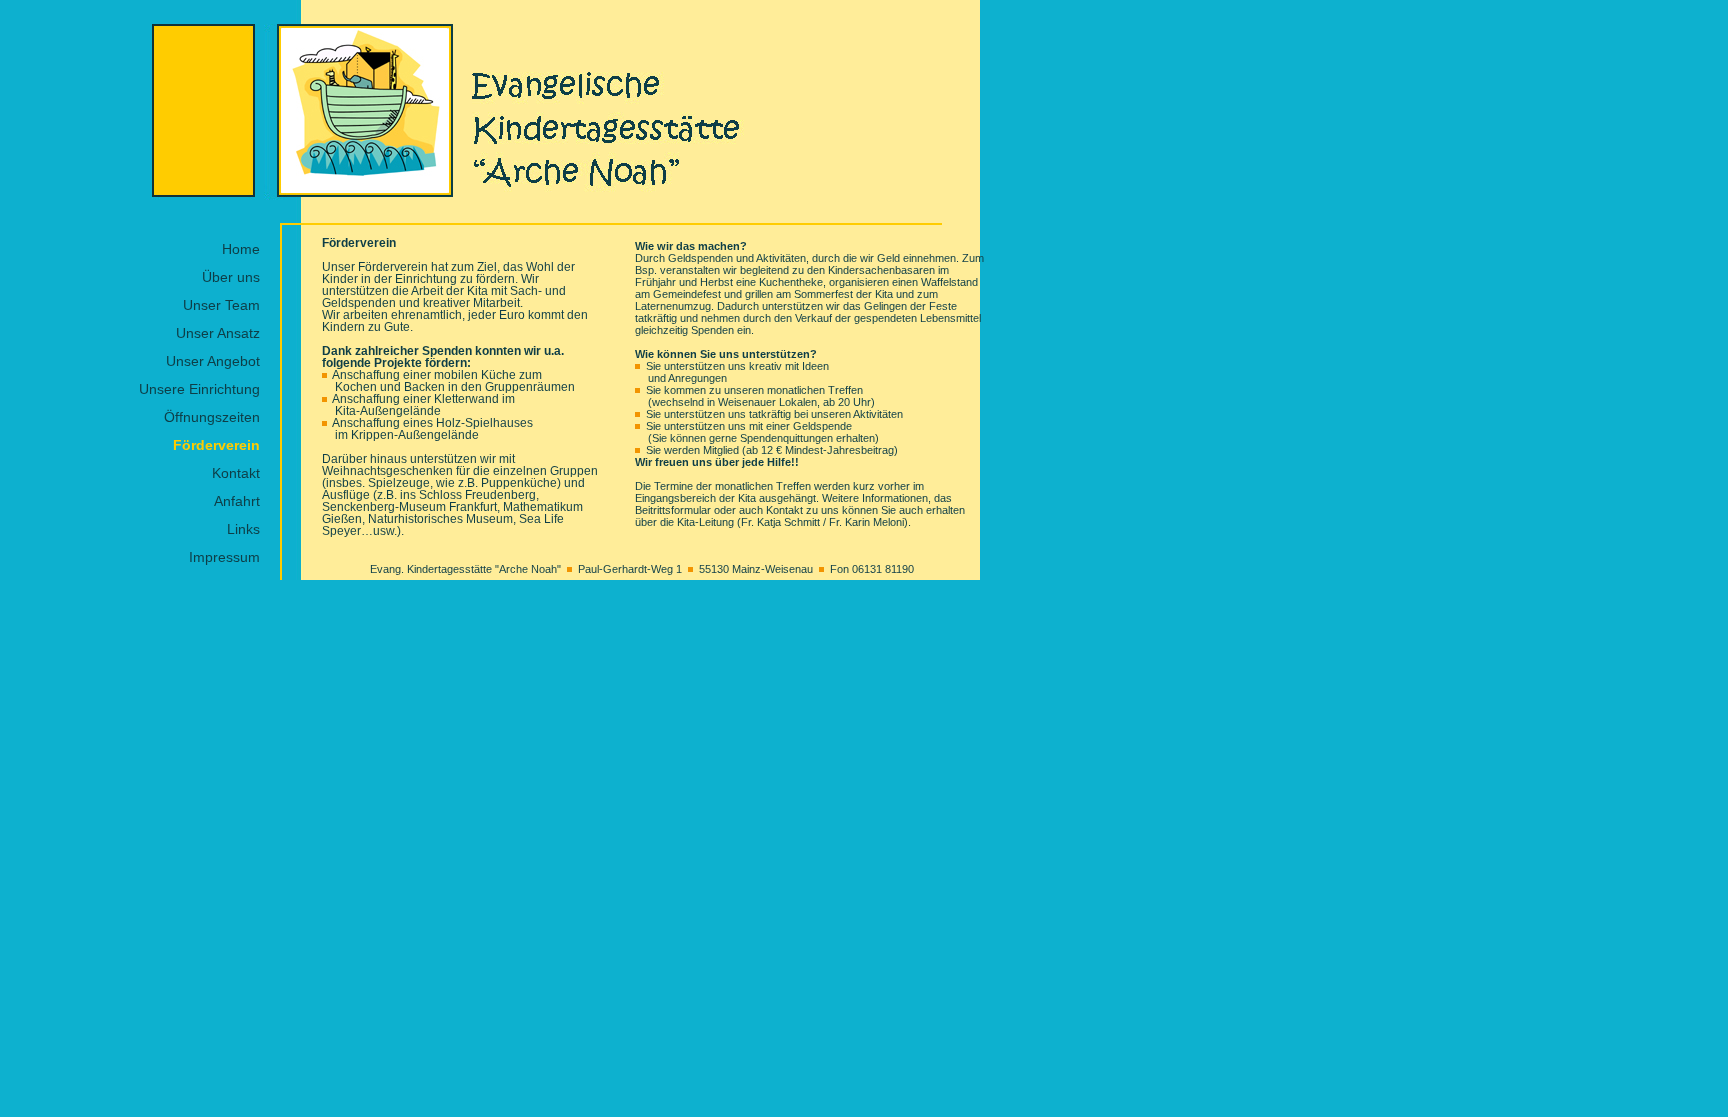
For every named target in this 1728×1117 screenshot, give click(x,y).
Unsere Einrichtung (199, 389)
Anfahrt (237, 501)
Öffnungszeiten (212, 417)
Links (243, 529)
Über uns (231, 277)
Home (241, 249)
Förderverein (216, 445)
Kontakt (236, 473)
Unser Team (221, 305)
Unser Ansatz (218, 333)
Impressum (224, 557)
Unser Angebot (213, 361)
